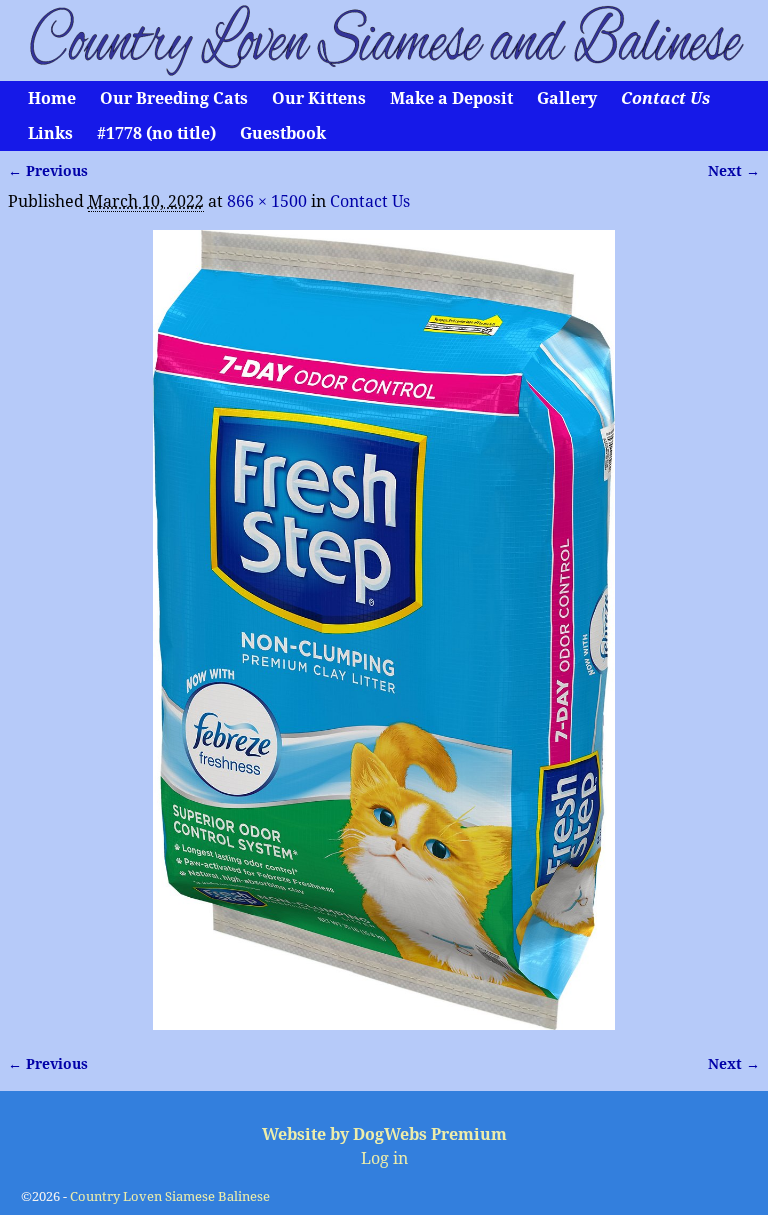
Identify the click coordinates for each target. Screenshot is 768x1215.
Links (50, 133)
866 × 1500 (267, 201)
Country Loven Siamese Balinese (170, 1196)
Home (52, 98)
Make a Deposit (451, 98)
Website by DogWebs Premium (384, 1134)
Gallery (567, 98)
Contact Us (665, 98)
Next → (734, 171)
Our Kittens (319, 98)
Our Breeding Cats (174, 98)
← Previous (48, 171)
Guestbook (283, 133)
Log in (384, 1158)
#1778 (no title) (156, 133)
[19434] (384, 630)
